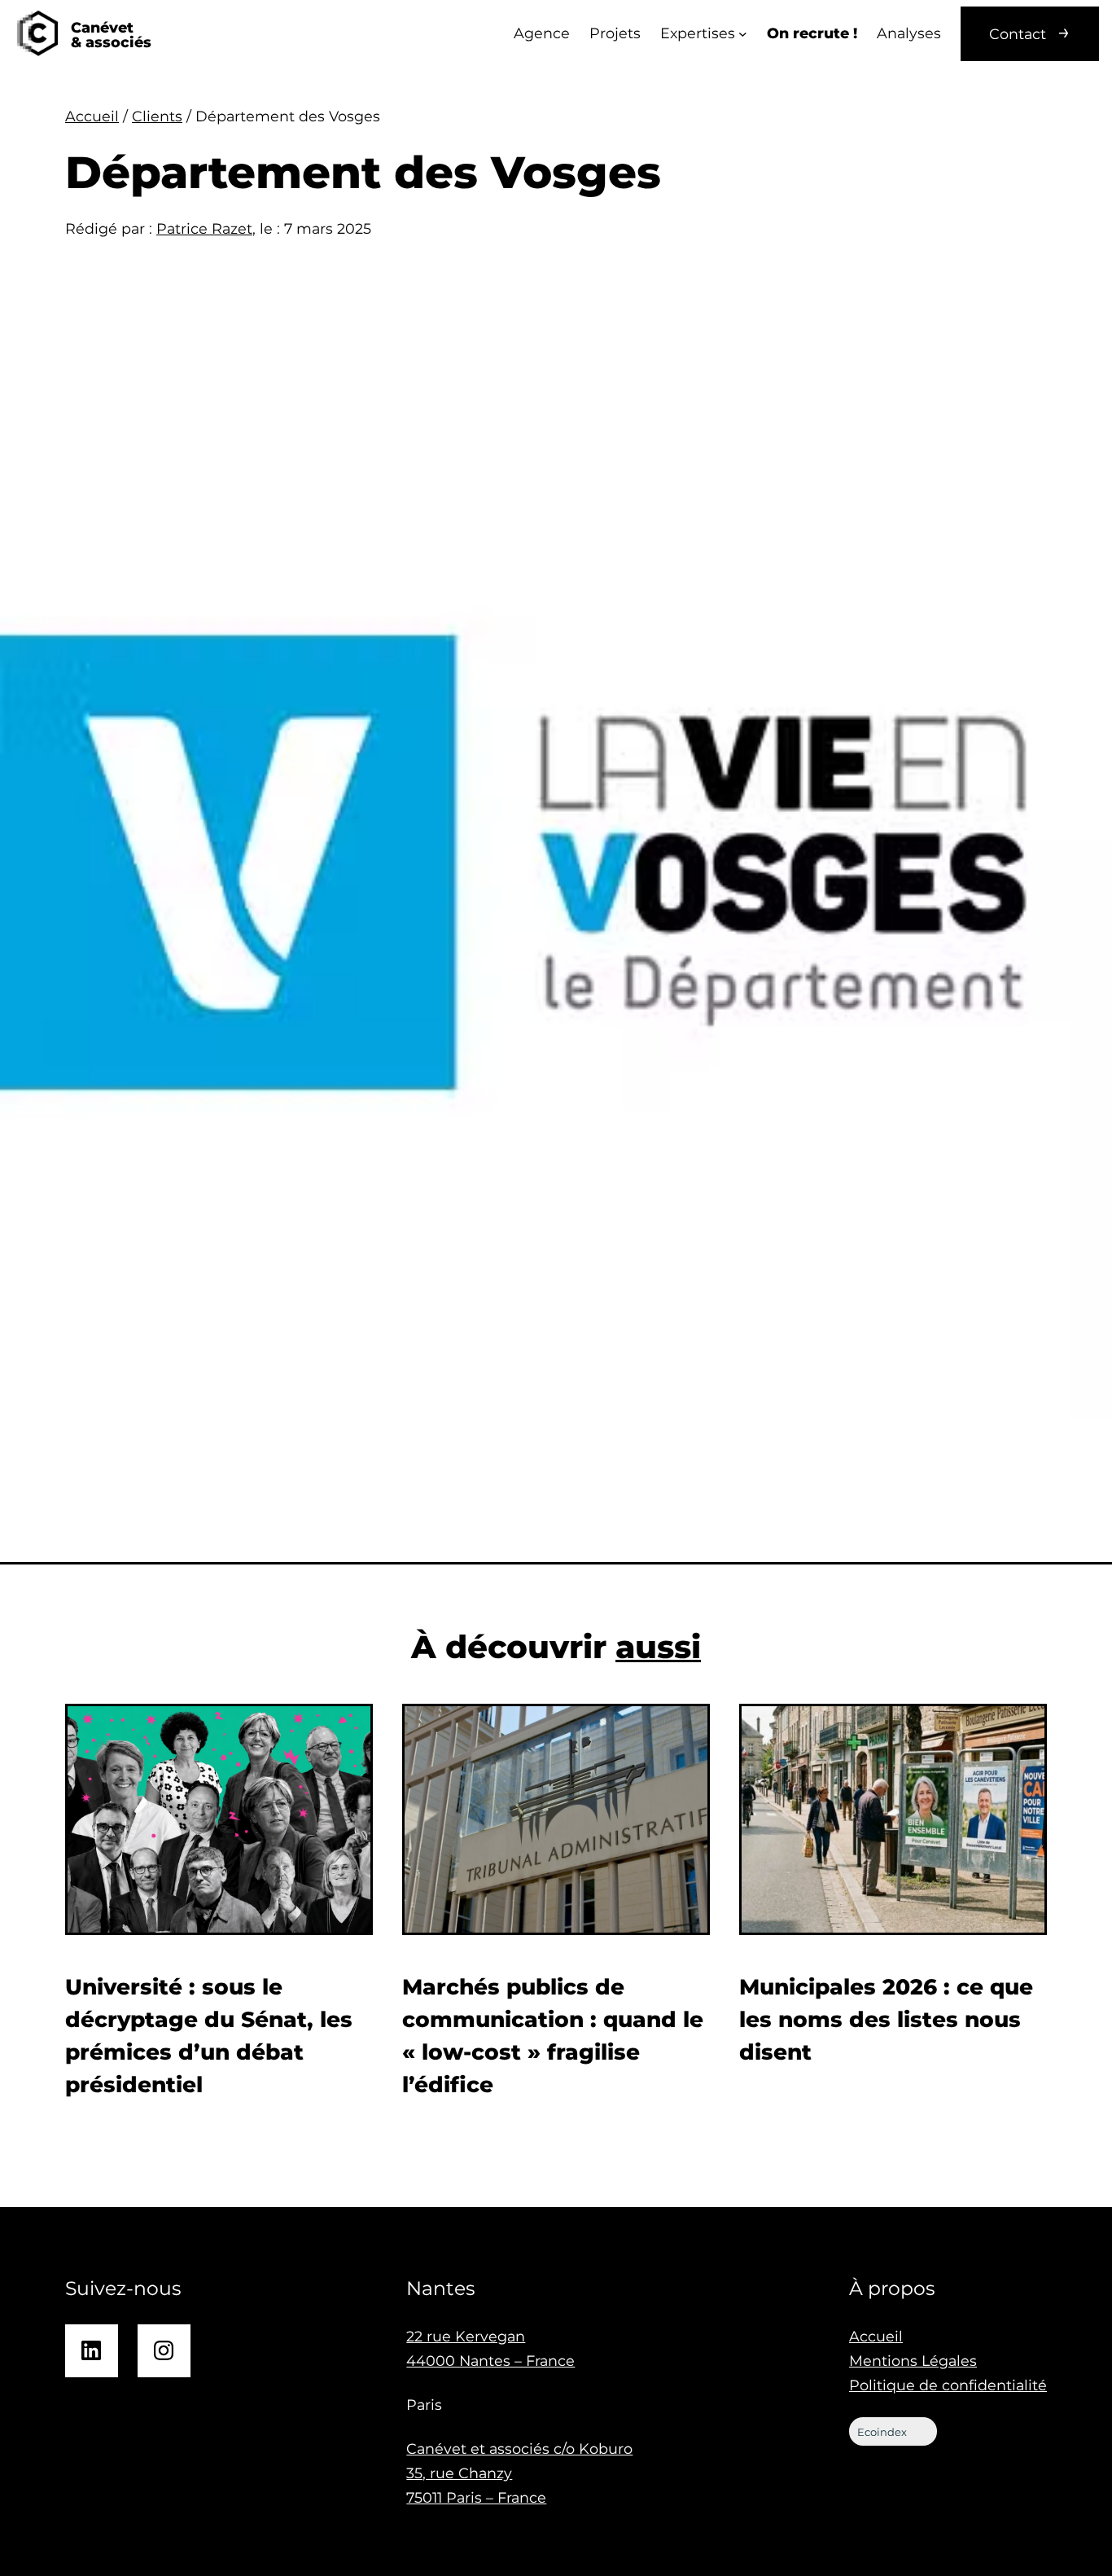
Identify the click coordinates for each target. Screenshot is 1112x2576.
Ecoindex (882, 2432)
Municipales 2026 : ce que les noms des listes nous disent (886, 2019)
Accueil (92, 116)
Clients (157, 116)
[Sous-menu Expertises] (743, 34)
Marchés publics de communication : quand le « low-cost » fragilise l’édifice (553, 2036)
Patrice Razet (204, 228)
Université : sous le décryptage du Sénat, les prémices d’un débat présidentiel (209, 2036)
